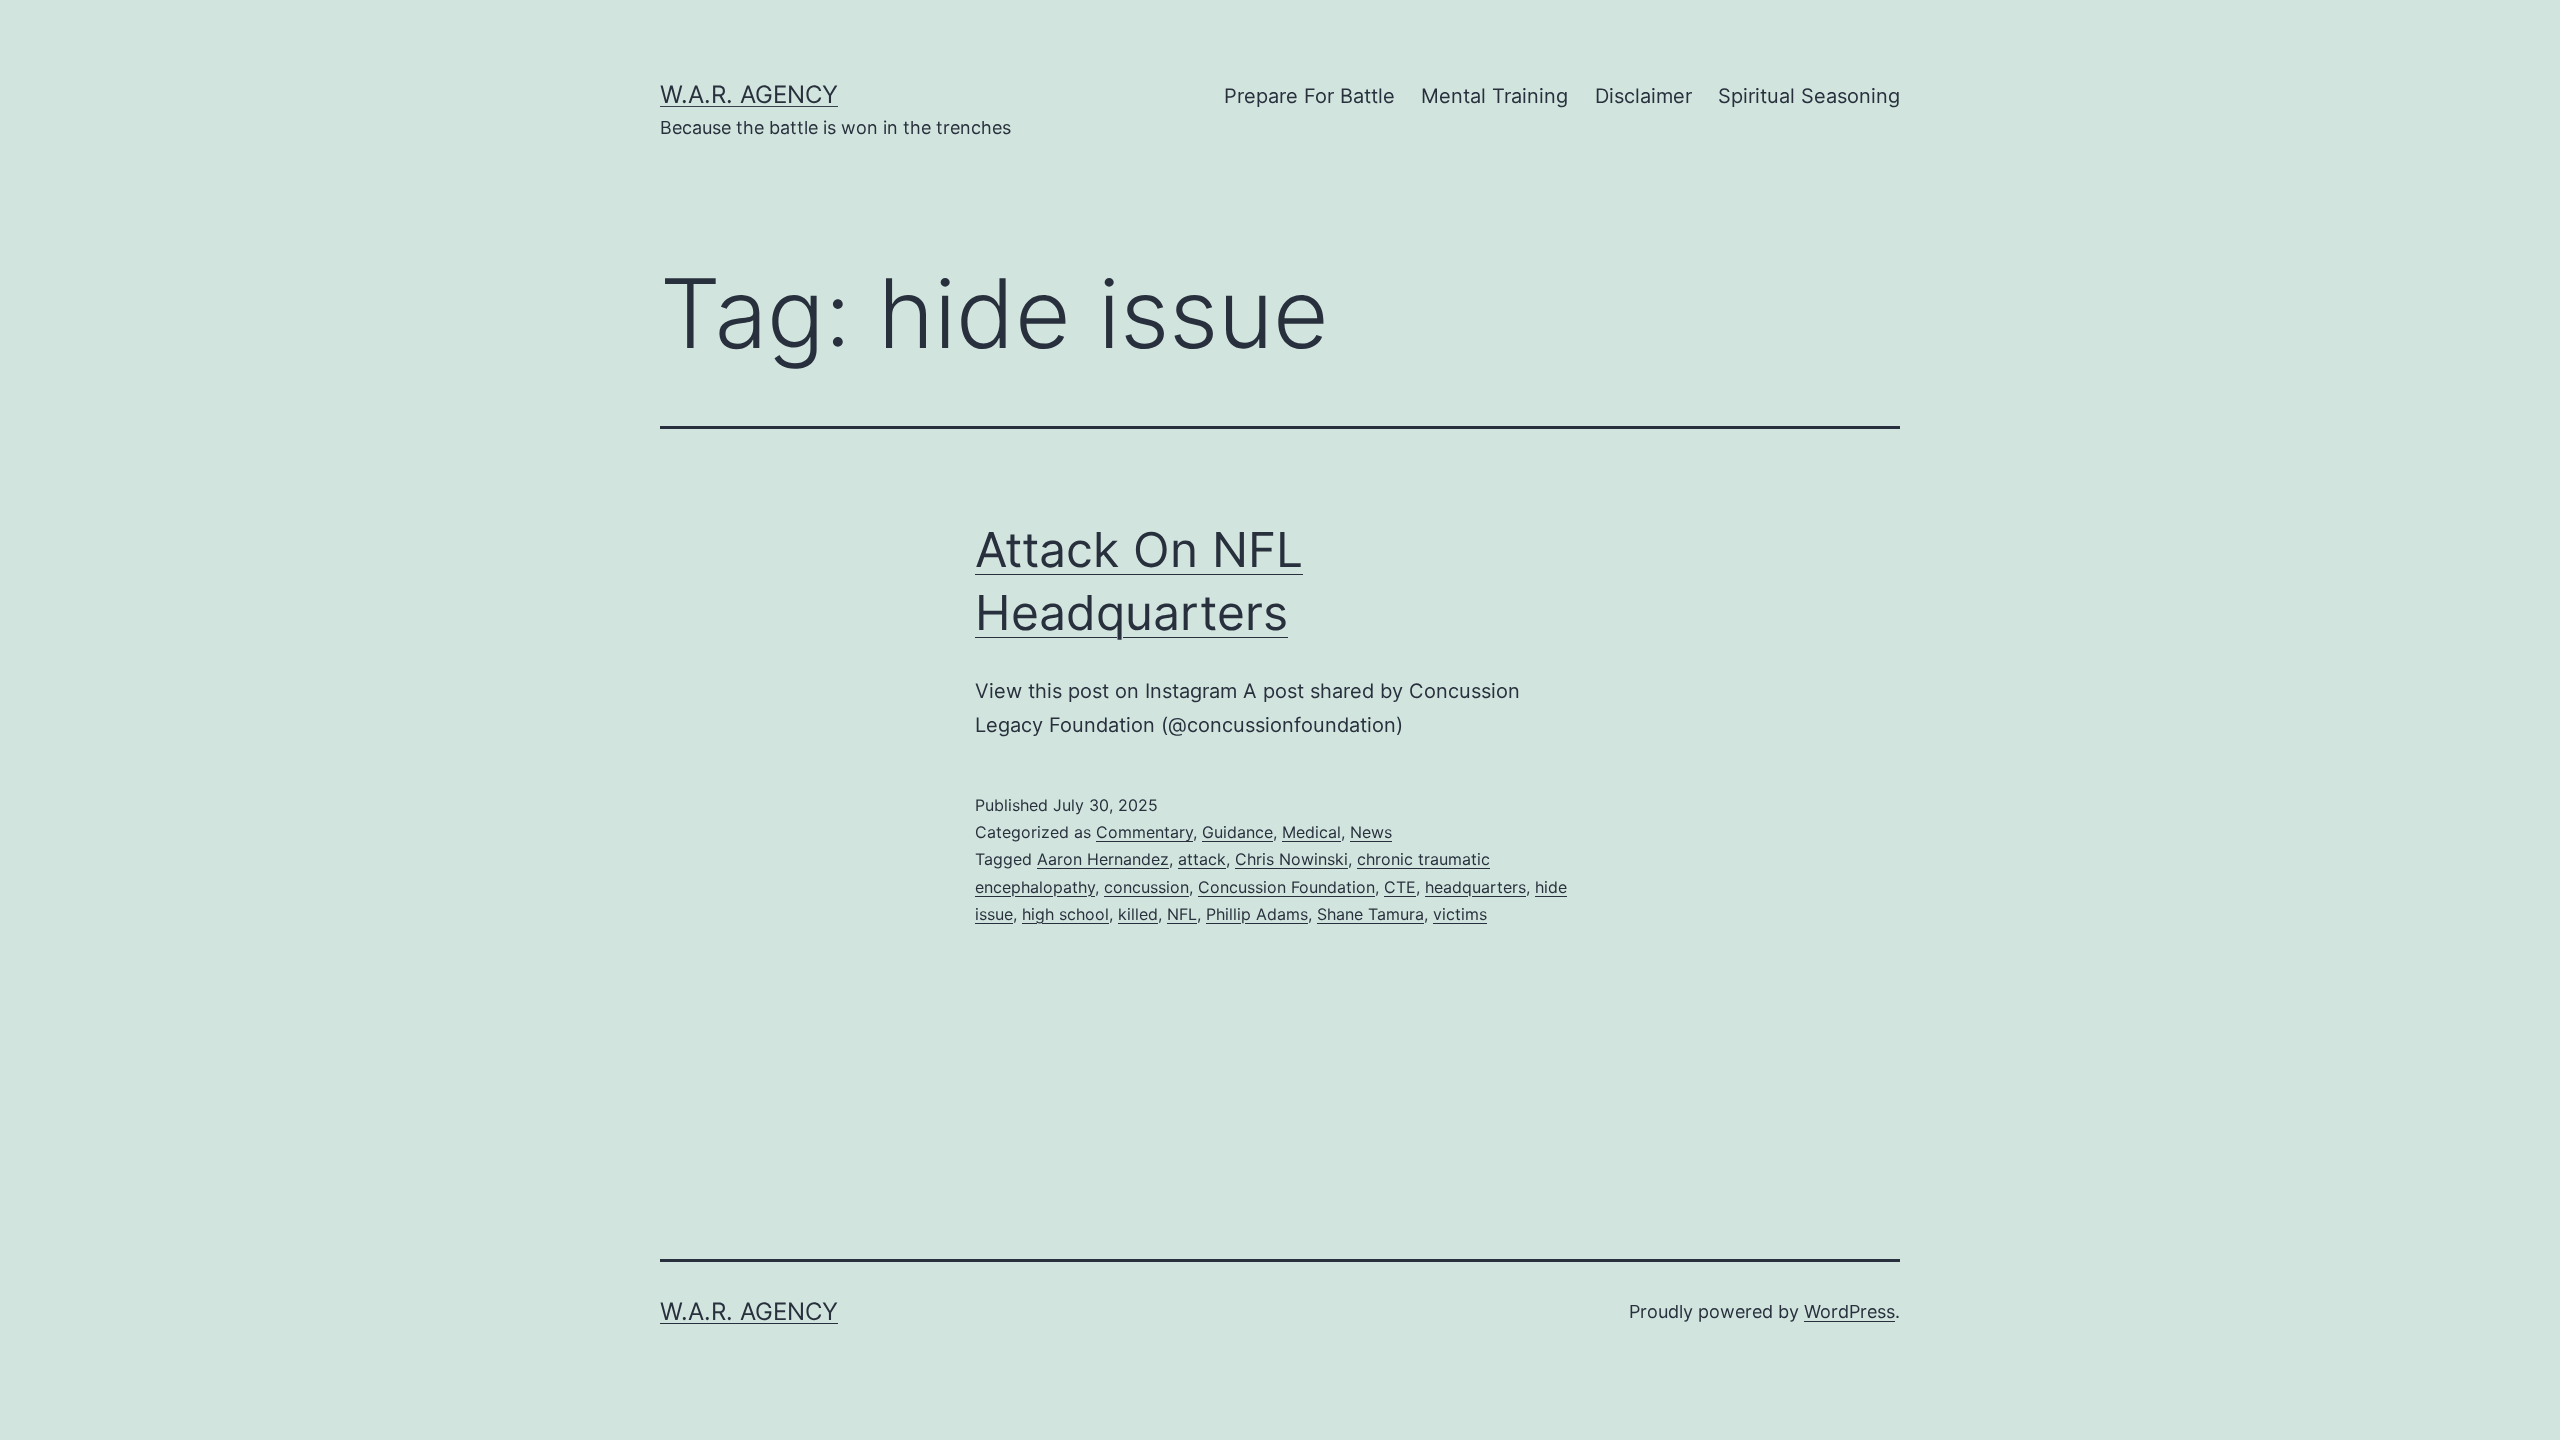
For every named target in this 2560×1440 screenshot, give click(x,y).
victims (1460, 914)
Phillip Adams (1257, 914)
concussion (1146, 887)
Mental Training (1494, 96)
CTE (1400, 887)
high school (1065, 914)
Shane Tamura (1370, 914)
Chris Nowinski (1291, 859)
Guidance (1237, 832)
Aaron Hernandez (1103, 859)
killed (1138, 914)
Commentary (1144, 832)
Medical (1311, 832)
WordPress (1849, 1311)
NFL (1182, 914)
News (1371, 832)
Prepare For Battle (1309, 96)
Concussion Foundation (1286, 887)
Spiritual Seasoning (1809, 96)
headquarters (1475, 887)
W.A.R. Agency (749, 94)
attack (1202, 859)
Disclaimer (1643, 96)
